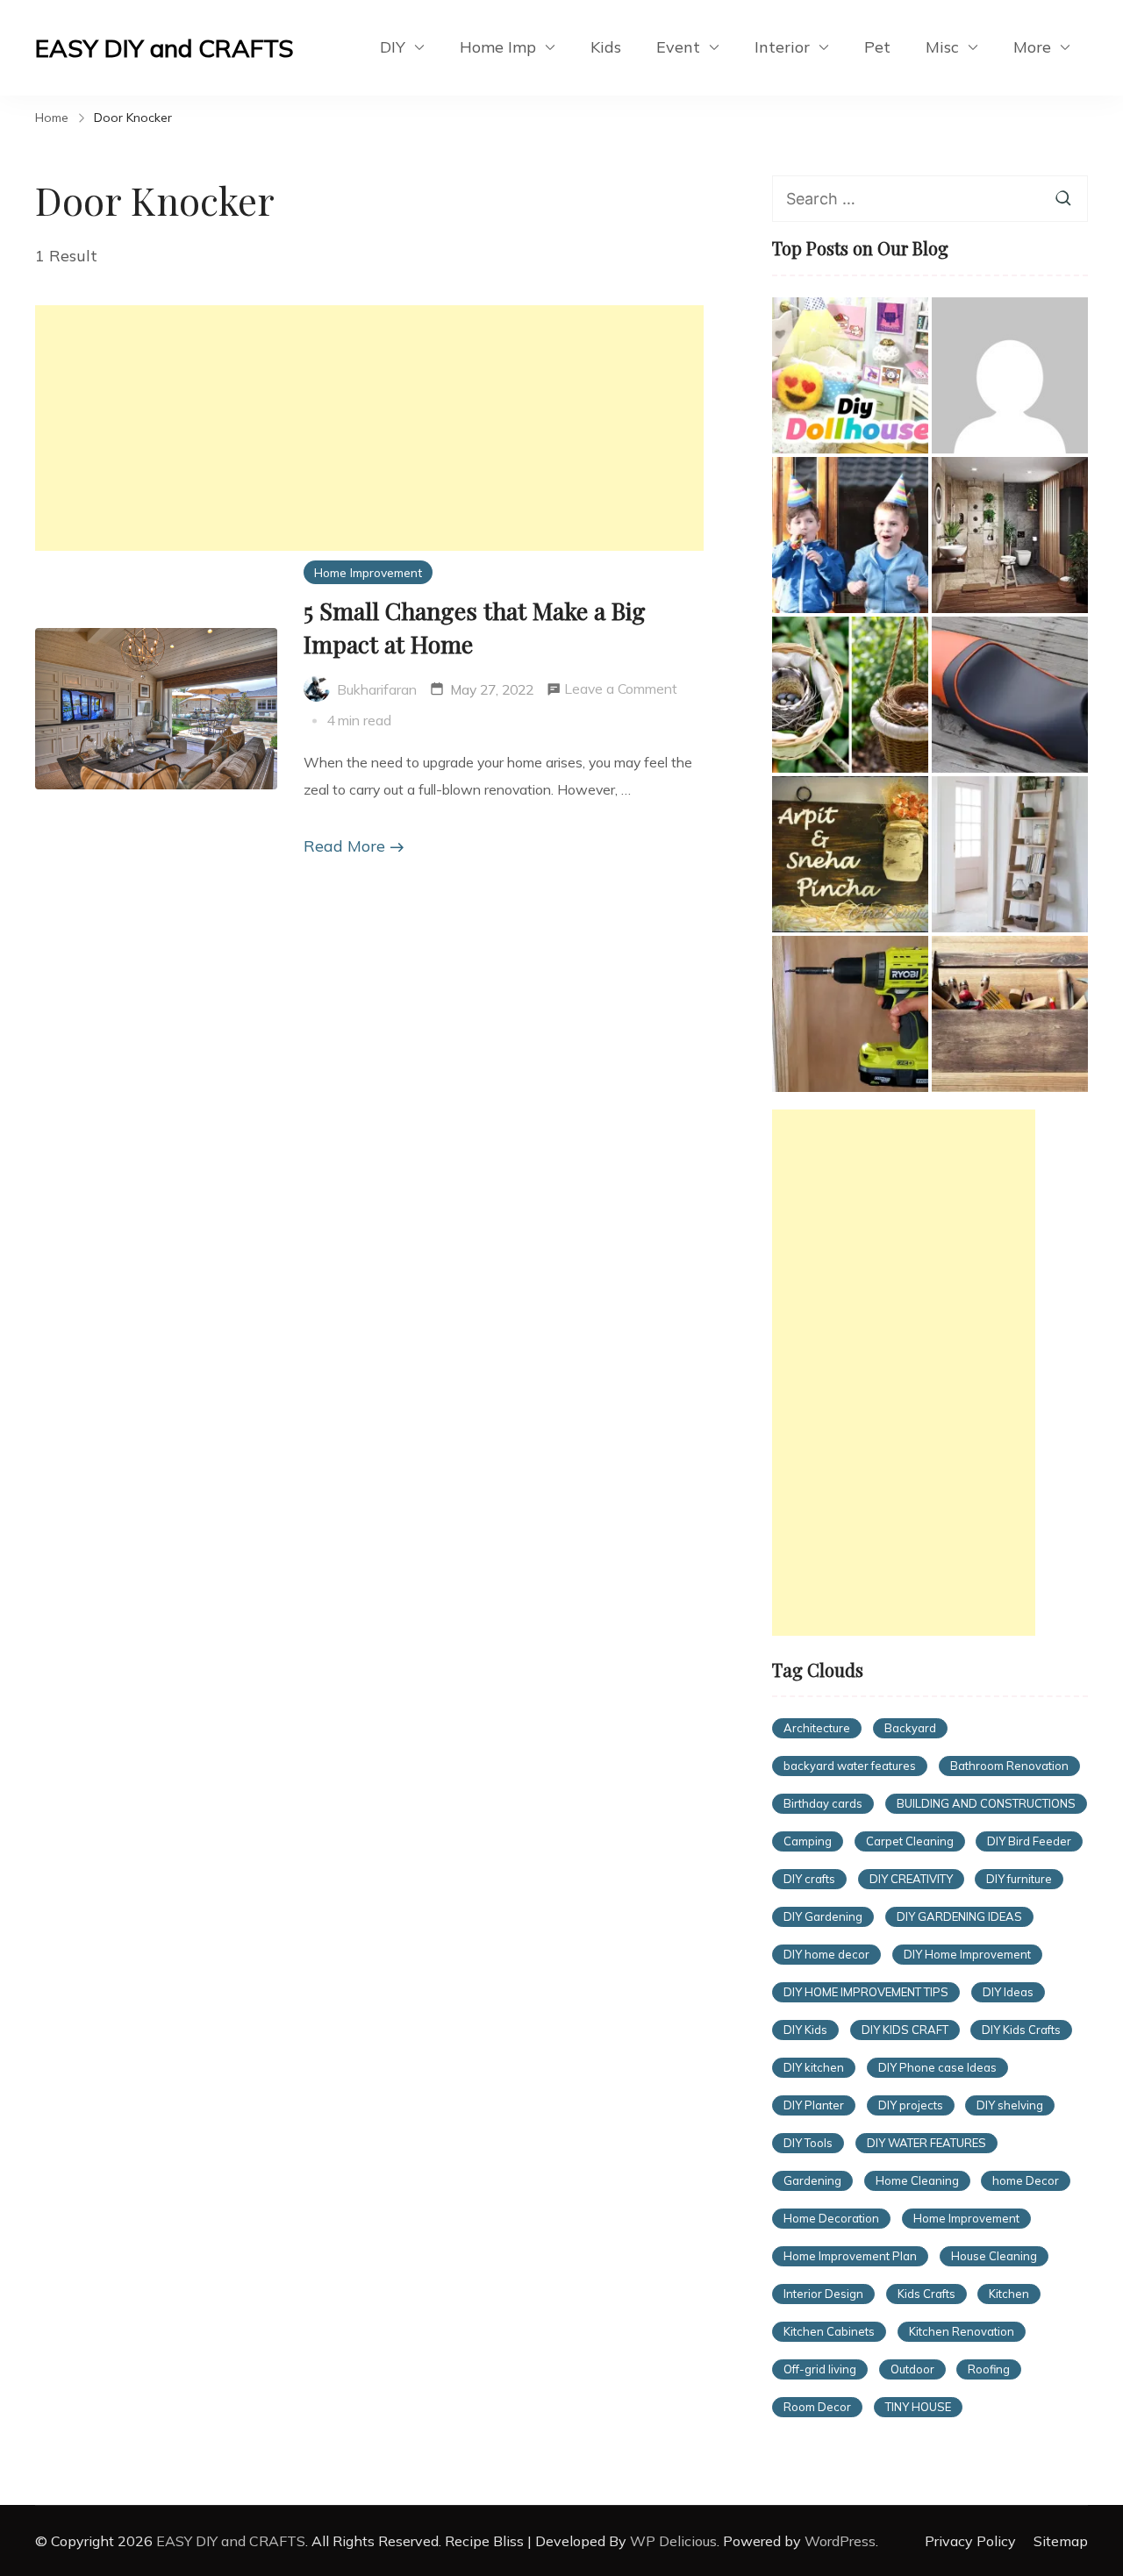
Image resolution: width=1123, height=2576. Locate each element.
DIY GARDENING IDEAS (959, 1916)
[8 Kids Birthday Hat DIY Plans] (850, 535)
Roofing (989, 2369)
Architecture (817, 1728)
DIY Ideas (1008, 1992)
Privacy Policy (970, 2541)
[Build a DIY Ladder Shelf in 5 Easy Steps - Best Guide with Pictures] (1010, 854)
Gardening (812, 2180)
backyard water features (850, 1766)
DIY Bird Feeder (1029, 1841)
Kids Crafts (926, 2294)
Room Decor (817, 2407)
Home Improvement (368, 572)
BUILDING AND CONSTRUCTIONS (986, 1803)
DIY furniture (1019, 1879)
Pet (877, 47)
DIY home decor (826, 1954)
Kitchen (1009, 2294)
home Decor (1026, 2180)
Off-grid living (820, 2369)
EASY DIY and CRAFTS (165, 48)
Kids (606, 47)
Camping (808, 1841)
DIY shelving (1010, 2105)
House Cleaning (994, 2256)
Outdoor (912, 2369)
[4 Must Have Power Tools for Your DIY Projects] (1010, 1014)
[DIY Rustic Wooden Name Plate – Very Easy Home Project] (850, 854)
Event (678, 47)
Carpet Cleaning (910, 1841)
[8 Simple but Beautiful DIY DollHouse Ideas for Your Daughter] (850, 375)
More (1032, 47)
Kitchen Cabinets (829, 2331)
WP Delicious (673, 2541)
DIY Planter (814, 2105)
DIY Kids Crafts (1021, 2030)
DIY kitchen (814, 2067)
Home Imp (498, 47)
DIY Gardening (823, 1916)
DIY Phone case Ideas (937, 2067)
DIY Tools (808, 2143)
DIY (393, 47)
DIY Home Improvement (967, 1954)
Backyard (910, 1728)
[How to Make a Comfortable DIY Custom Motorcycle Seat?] (1010, 695)
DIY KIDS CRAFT (905, 2030)
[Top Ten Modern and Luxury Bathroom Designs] (1010, 535)
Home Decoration (831, 2218)
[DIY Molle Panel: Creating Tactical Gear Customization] (1010, 375)
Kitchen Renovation (962, 2331)
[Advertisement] (369, 428)
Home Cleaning (917, 2180)
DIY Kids (805, 2030)
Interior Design (823, 2294)
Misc (942, 47)
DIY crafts (809, 1879)
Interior (782, 47)
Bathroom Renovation (1009, 1766)
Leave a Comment (621, 691)
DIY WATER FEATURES (926, 2143)
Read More (344, 846)
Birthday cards (823, 1803)
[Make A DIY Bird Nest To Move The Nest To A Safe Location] (850, 695)
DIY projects (911, 2105)
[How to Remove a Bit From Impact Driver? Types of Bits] (850, 1014)
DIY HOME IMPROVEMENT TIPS (866, 1992)
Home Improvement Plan (850, 2256)
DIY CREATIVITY (911, 1879)
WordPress (840, 2541)
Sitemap (1061, 2541)
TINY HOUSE (918, 2407)
